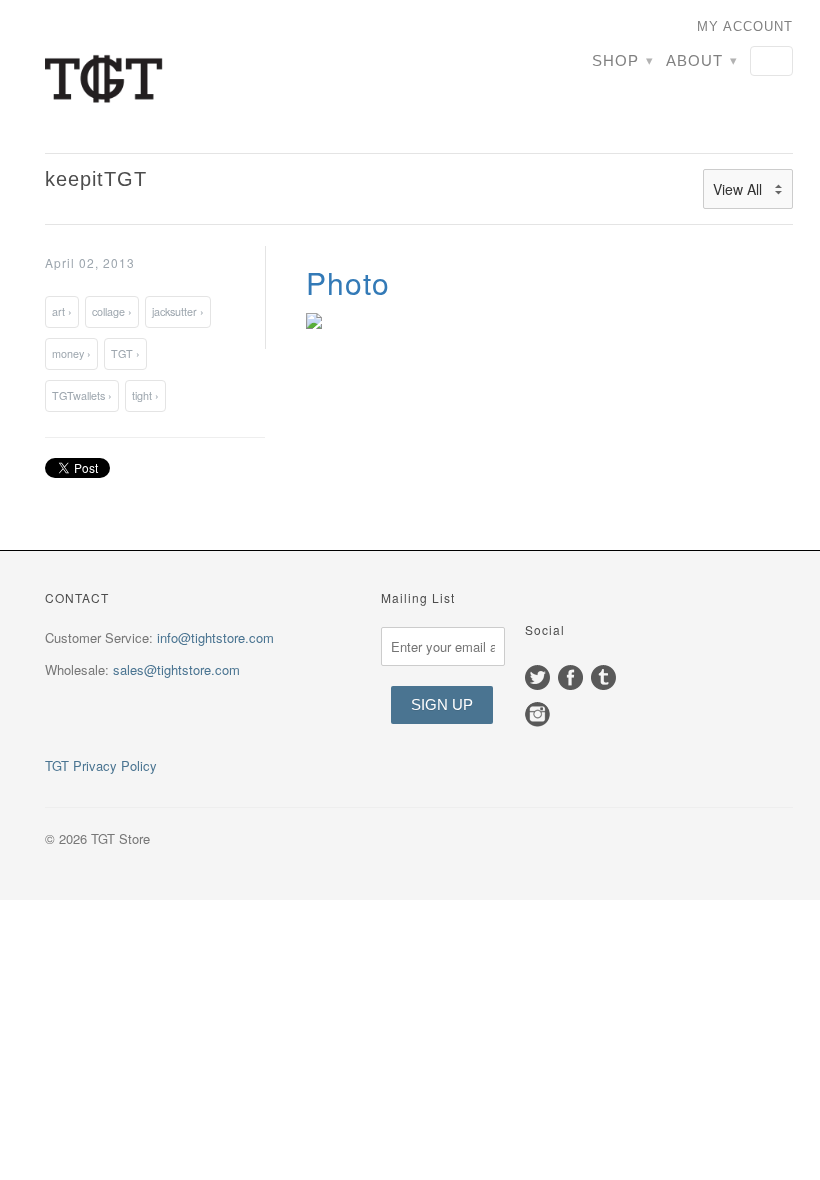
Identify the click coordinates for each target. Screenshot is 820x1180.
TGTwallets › (82, 395)
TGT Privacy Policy (101, 765)
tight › (145, 395)
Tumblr (603, 677)
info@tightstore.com (215, 637)
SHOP (622, 60)
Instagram (537, 714)
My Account (745, 26)
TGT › (125, 353)
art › (62, 311)
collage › (112, 311)
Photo (348, 282)
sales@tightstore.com (176, 669)
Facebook (570, 677)
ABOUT (701, 60)
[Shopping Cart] (771, 61)
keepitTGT (96, 179)
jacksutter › (178, 311)
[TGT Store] (163, 76)
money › (71, 353)
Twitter (537, 677)
